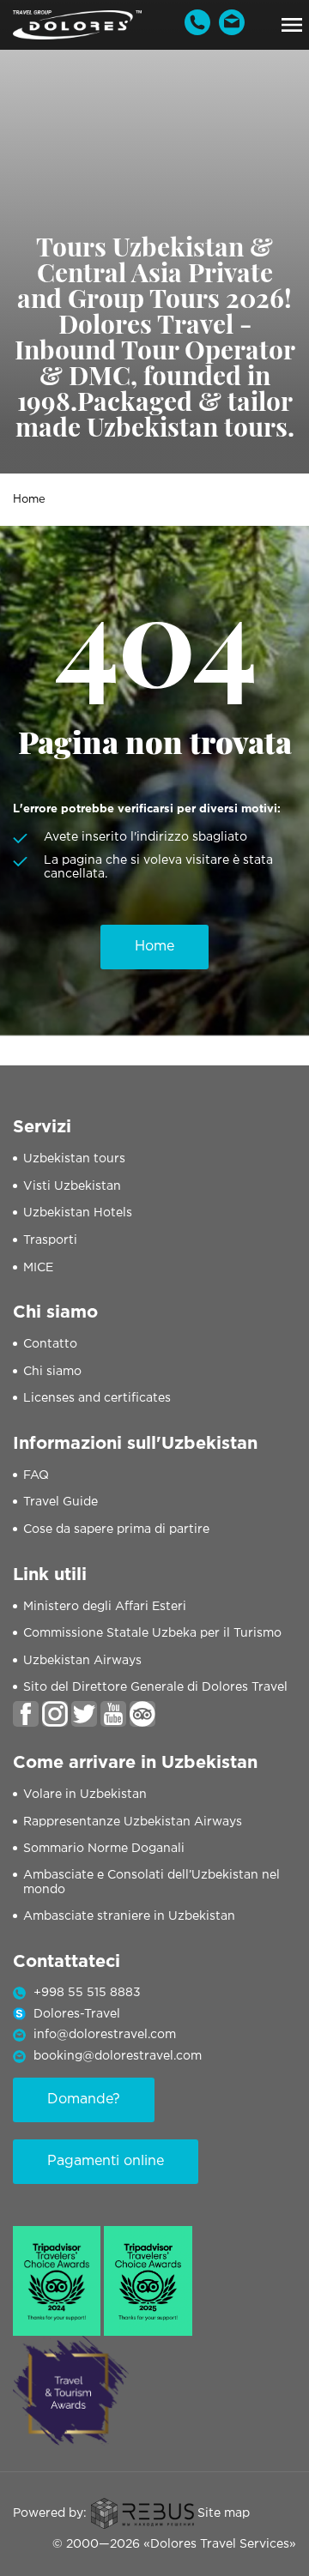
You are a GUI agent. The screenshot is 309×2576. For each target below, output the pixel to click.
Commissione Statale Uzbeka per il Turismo (152, 1633)
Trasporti (50, 1240)
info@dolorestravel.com (105, 2035)
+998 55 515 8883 (87, 1993)
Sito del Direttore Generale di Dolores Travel (155, 1687)
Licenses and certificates (97, 1398)
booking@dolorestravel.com (118, 2056)
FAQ (36, 1475)
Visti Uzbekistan (72, 1186)
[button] (292, 25)
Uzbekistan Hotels (78, 1213)
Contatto (50, 1344)
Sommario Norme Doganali (104, 1849)
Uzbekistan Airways (82, 1661)
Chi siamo (52, 1372)
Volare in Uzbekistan (85, 1795)
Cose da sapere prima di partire (116, 1529)
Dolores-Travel (77, 2014)
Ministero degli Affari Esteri (105, 1607)
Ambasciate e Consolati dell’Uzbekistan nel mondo (151, 1882)
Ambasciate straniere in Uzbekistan (129, 1916)
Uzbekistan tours (74, 1159)
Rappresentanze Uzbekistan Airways (133, 1822)
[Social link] (26, 1714)
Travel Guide (61, 1502)
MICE (38, 1268)
